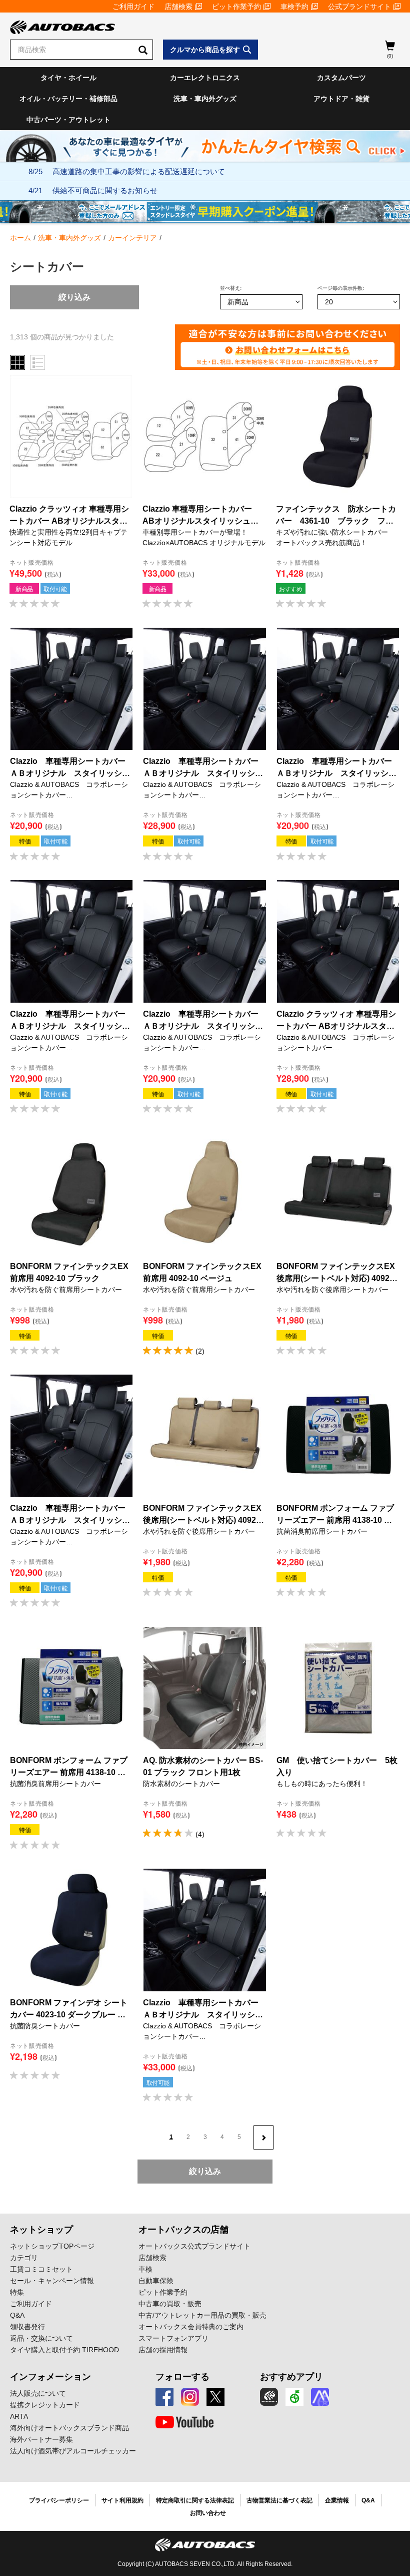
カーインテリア (132, 238)
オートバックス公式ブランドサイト (194, 2246)
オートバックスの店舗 (183, 2230)
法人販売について (38, 2393)
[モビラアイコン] (320, 2397)
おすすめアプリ (291, 2377)
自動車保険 (156, 2281)
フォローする (182, 2377)
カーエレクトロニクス (205, 78)
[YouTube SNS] (184, 2422)
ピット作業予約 (236, 7)
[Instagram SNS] (190, 2397)
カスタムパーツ (341, 78)
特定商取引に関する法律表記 (195, 2500)
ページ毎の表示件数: (341, 288)
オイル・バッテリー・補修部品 (68, 99)
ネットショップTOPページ (52, 2246)
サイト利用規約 (122, 2500)
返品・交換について (41, 2338)
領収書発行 (27, 2327)
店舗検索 (178, 7)
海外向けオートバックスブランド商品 (69, 2428)
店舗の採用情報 (163, 2350)
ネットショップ (41, 2230)
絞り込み (74, 297)
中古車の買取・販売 (170, 2304)
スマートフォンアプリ (173, 2338)
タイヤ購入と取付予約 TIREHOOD (64, 2350)
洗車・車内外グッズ (205, 99)
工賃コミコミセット (41, 2269)
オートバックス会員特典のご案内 (191, 2327)
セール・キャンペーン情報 (52, 2281)
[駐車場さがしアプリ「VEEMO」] (294, 2397)
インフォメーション (50, 2377)
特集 (17, 2292)
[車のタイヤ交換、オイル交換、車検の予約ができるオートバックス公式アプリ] (269, 2397)
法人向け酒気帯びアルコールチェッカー (73, 2451)
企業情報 (337, 2500)
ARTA (19, 2416)
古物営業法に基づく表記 (279, 2500)
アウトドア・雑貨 (341, 99)
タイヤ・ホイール (68, 78)
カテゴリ (24, 2258)
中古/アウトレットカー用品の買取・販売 (202, 2315)
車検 (145, 2269)
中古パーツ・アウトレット (68, 120)
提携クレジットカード (45, 2405)
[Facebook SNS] (164, 2397)
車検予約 (294, 7)
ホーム (20, 238)
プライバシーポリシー (59, 2500)
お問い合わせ (208, 2513)
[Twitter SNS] (215, 2397)
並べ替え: (231, 288)
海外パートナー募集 (41, 2439)
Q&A (17, 2315)
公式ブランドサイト (359, 7)
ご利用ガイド (133, 7)
